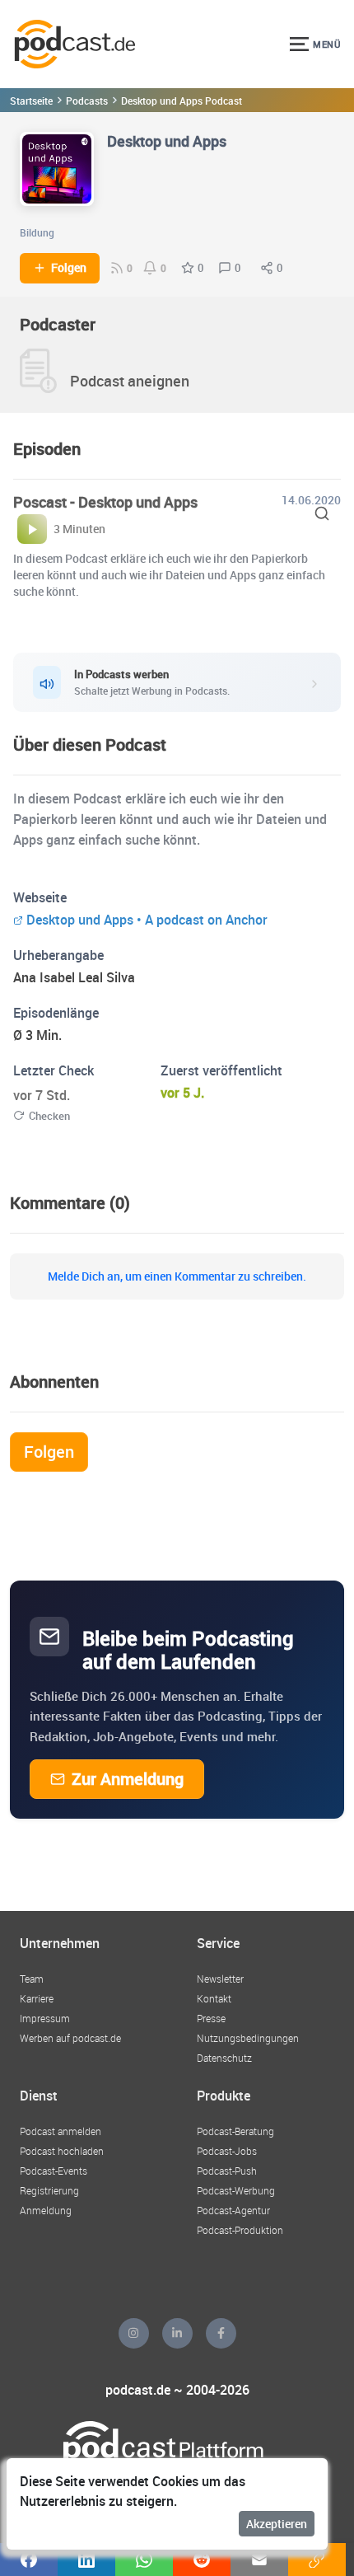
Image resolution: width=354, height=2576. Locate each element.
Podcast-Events (54, 2171)
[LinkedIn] (177, 2333)
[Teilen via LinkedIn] (86, 2560)
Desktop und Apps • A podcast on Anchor (147, 920)
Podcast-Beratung (235, 2131)
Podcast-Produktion (240, 2230)
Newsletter (220, 1979)
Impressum (45, 2018)
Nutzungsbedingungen (248, 2038)
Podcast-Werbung (236, 2190)
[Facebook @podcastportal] (221, 2333)
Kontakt (214, 1998)
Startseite (31, 101)
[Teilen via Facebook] (29, 2560)
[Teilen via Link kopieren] (317, 2560)
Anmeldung (46, 2210)
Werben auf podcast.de (70, 2038)
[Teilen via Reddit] (202, 2560)
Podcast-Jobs (227, 2151)
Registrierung (49, 2190)
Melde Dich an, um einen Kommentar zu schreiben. (177, 1276)
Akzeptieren (277, 2524)
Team (32, 1979)
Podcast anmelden (61, 2131)
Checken (49, 1116)
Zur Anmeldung (128, 1779)
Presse (211, 2018)
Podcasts (87, 101)
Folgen (69, 268)
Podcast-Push (227, 2171)
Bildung (37, 232)
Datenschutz (224, 2058)
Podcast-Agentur (233, 2210)
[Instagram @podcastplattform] (134, 2333)
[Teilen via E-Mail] (259, 2560)
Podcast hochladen (62, 2151)
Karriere (37, 1998)
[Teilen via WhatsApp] (144, 2560)
